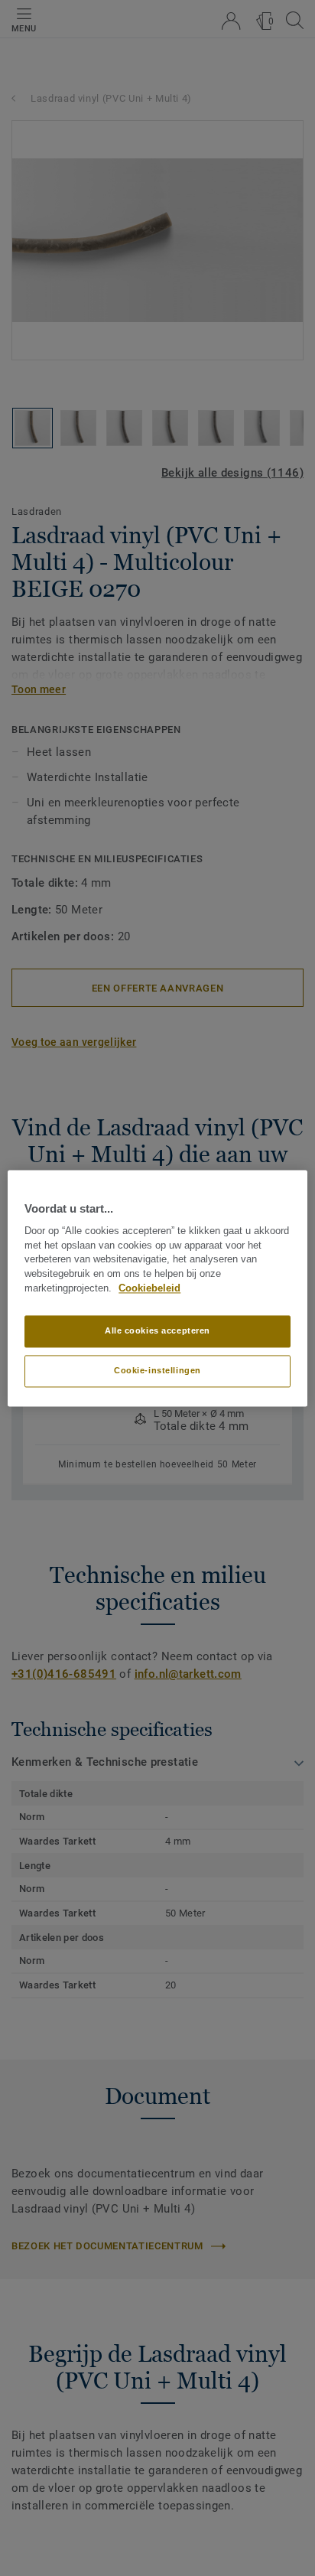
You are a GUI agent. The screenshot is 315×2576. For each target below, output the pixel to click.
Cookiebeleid (149, 1288)
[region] (157, 1288)
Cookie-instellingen (157, 1370)
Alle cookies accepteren (157, 1330)
